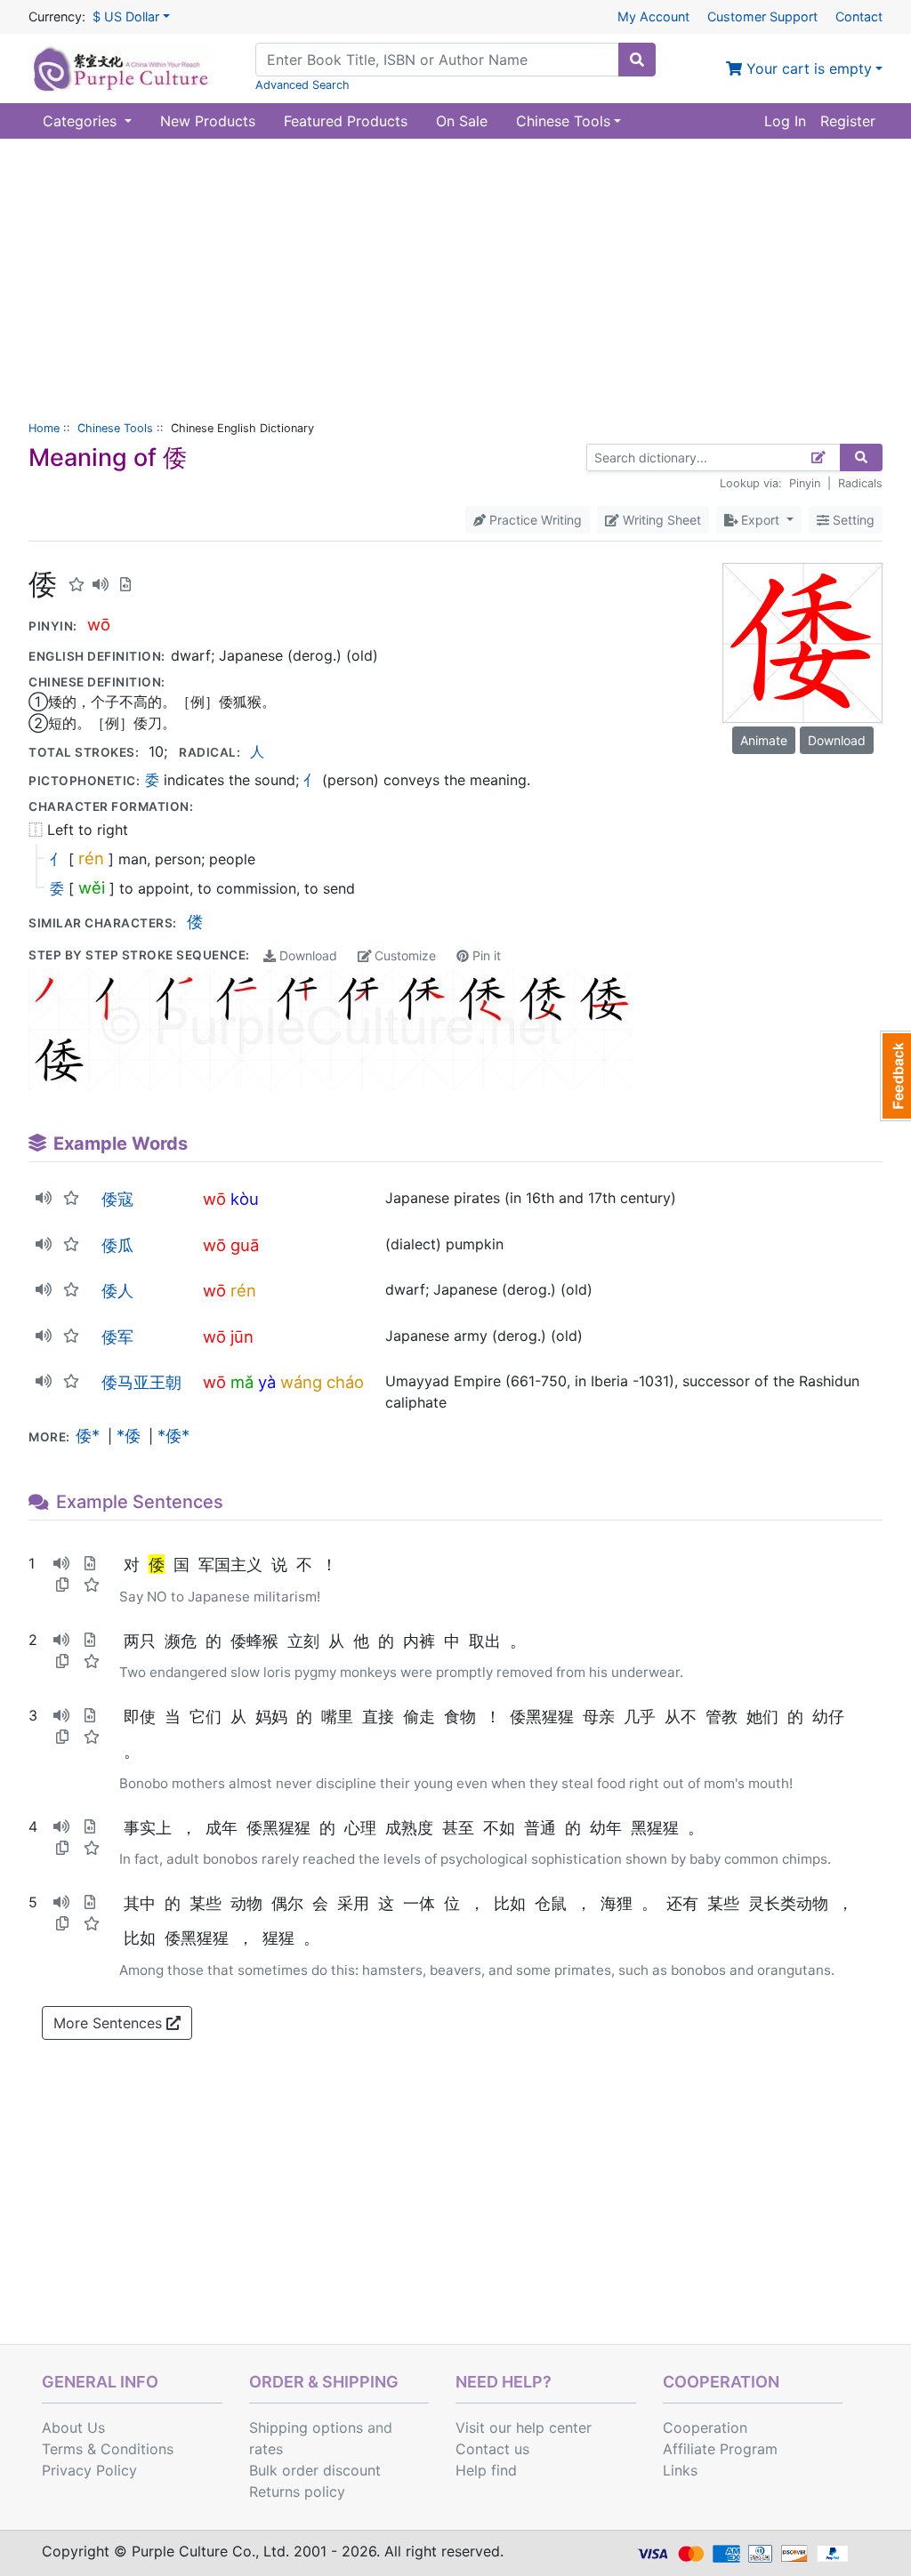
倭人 (117, 1290)
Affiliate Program (720, 2449)
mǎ (242, 1382)
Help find (486, 2470)
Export (760, 520)
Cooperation (705, 2428)
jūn (242, 1336)
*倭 (129, 1435)
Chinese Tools (115, 428)
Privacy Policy (89, 2470)
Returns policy (297, 2492)
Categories (82, 121)
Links (680, 2470)
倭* (88, 1435)
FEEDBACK (895, 1076)
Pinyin (805, 483)
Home (44, 428)
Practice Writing (534, 520)
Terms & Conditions (108, 2449)
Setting (852, 520)
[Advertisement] (455, 272)
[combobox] (437, 60)
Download (306, 955)
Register (848, 121)
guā (245, 1245)
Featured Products (346, 121)
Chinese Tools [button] (563, 121)
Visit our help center (524, 2428)
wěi (92, 887)
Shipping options (306, 2428)
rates (266, 2449)
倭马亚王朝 (141, 1382)
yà (267, 1382)
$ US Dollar (126, 16)
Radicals (860, 483)
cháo (345, 1382)
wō (99, 624)
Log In (785, 121)
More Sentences (110, 2023)
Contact (859, 16)
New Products (208, 121)
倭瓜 (117, 1245)
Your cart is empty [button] (807, 68)
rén (91, 858)
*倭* (173, 1435)
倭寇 (117, 1199)
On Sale (462, 121)
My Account (653, 16)
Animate (764, 740)
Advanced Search (302, 85)
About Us (73, 2428)
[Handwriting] (819, 457)
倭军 (117, 1336)
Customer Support (762, 16)
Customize (403, 955)
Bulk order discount (315, 2470)
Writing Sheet (660, 520)
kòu (245, 1199)
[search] (637, 60)
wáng (301, 1382)
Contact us (492, 2449)
